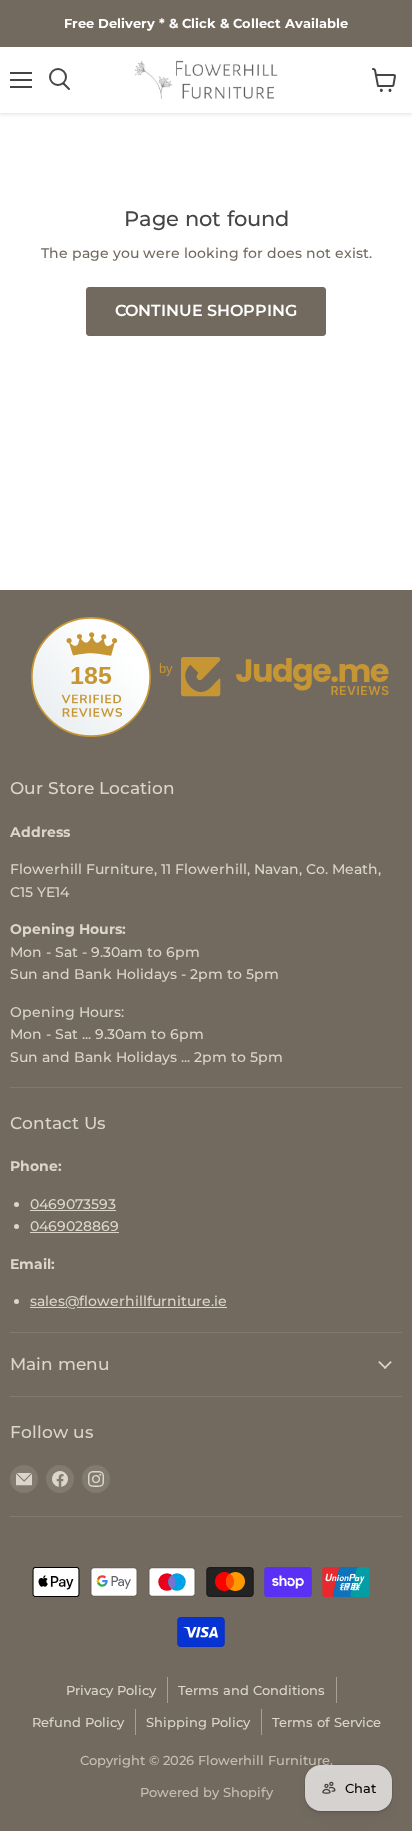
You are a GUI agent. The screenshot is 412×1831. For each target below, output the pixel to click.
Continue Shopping (206, 310)
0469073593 (73, 1204)
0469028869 (74, 1226)
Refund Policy (78, 1722)
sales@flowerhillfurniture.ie (128, 1301)
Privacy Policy (111, 1690)
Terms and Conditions (251, 1690)
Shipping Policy (198, 1722)
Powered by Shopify (206, 1792)
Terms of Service (326, 1722)
